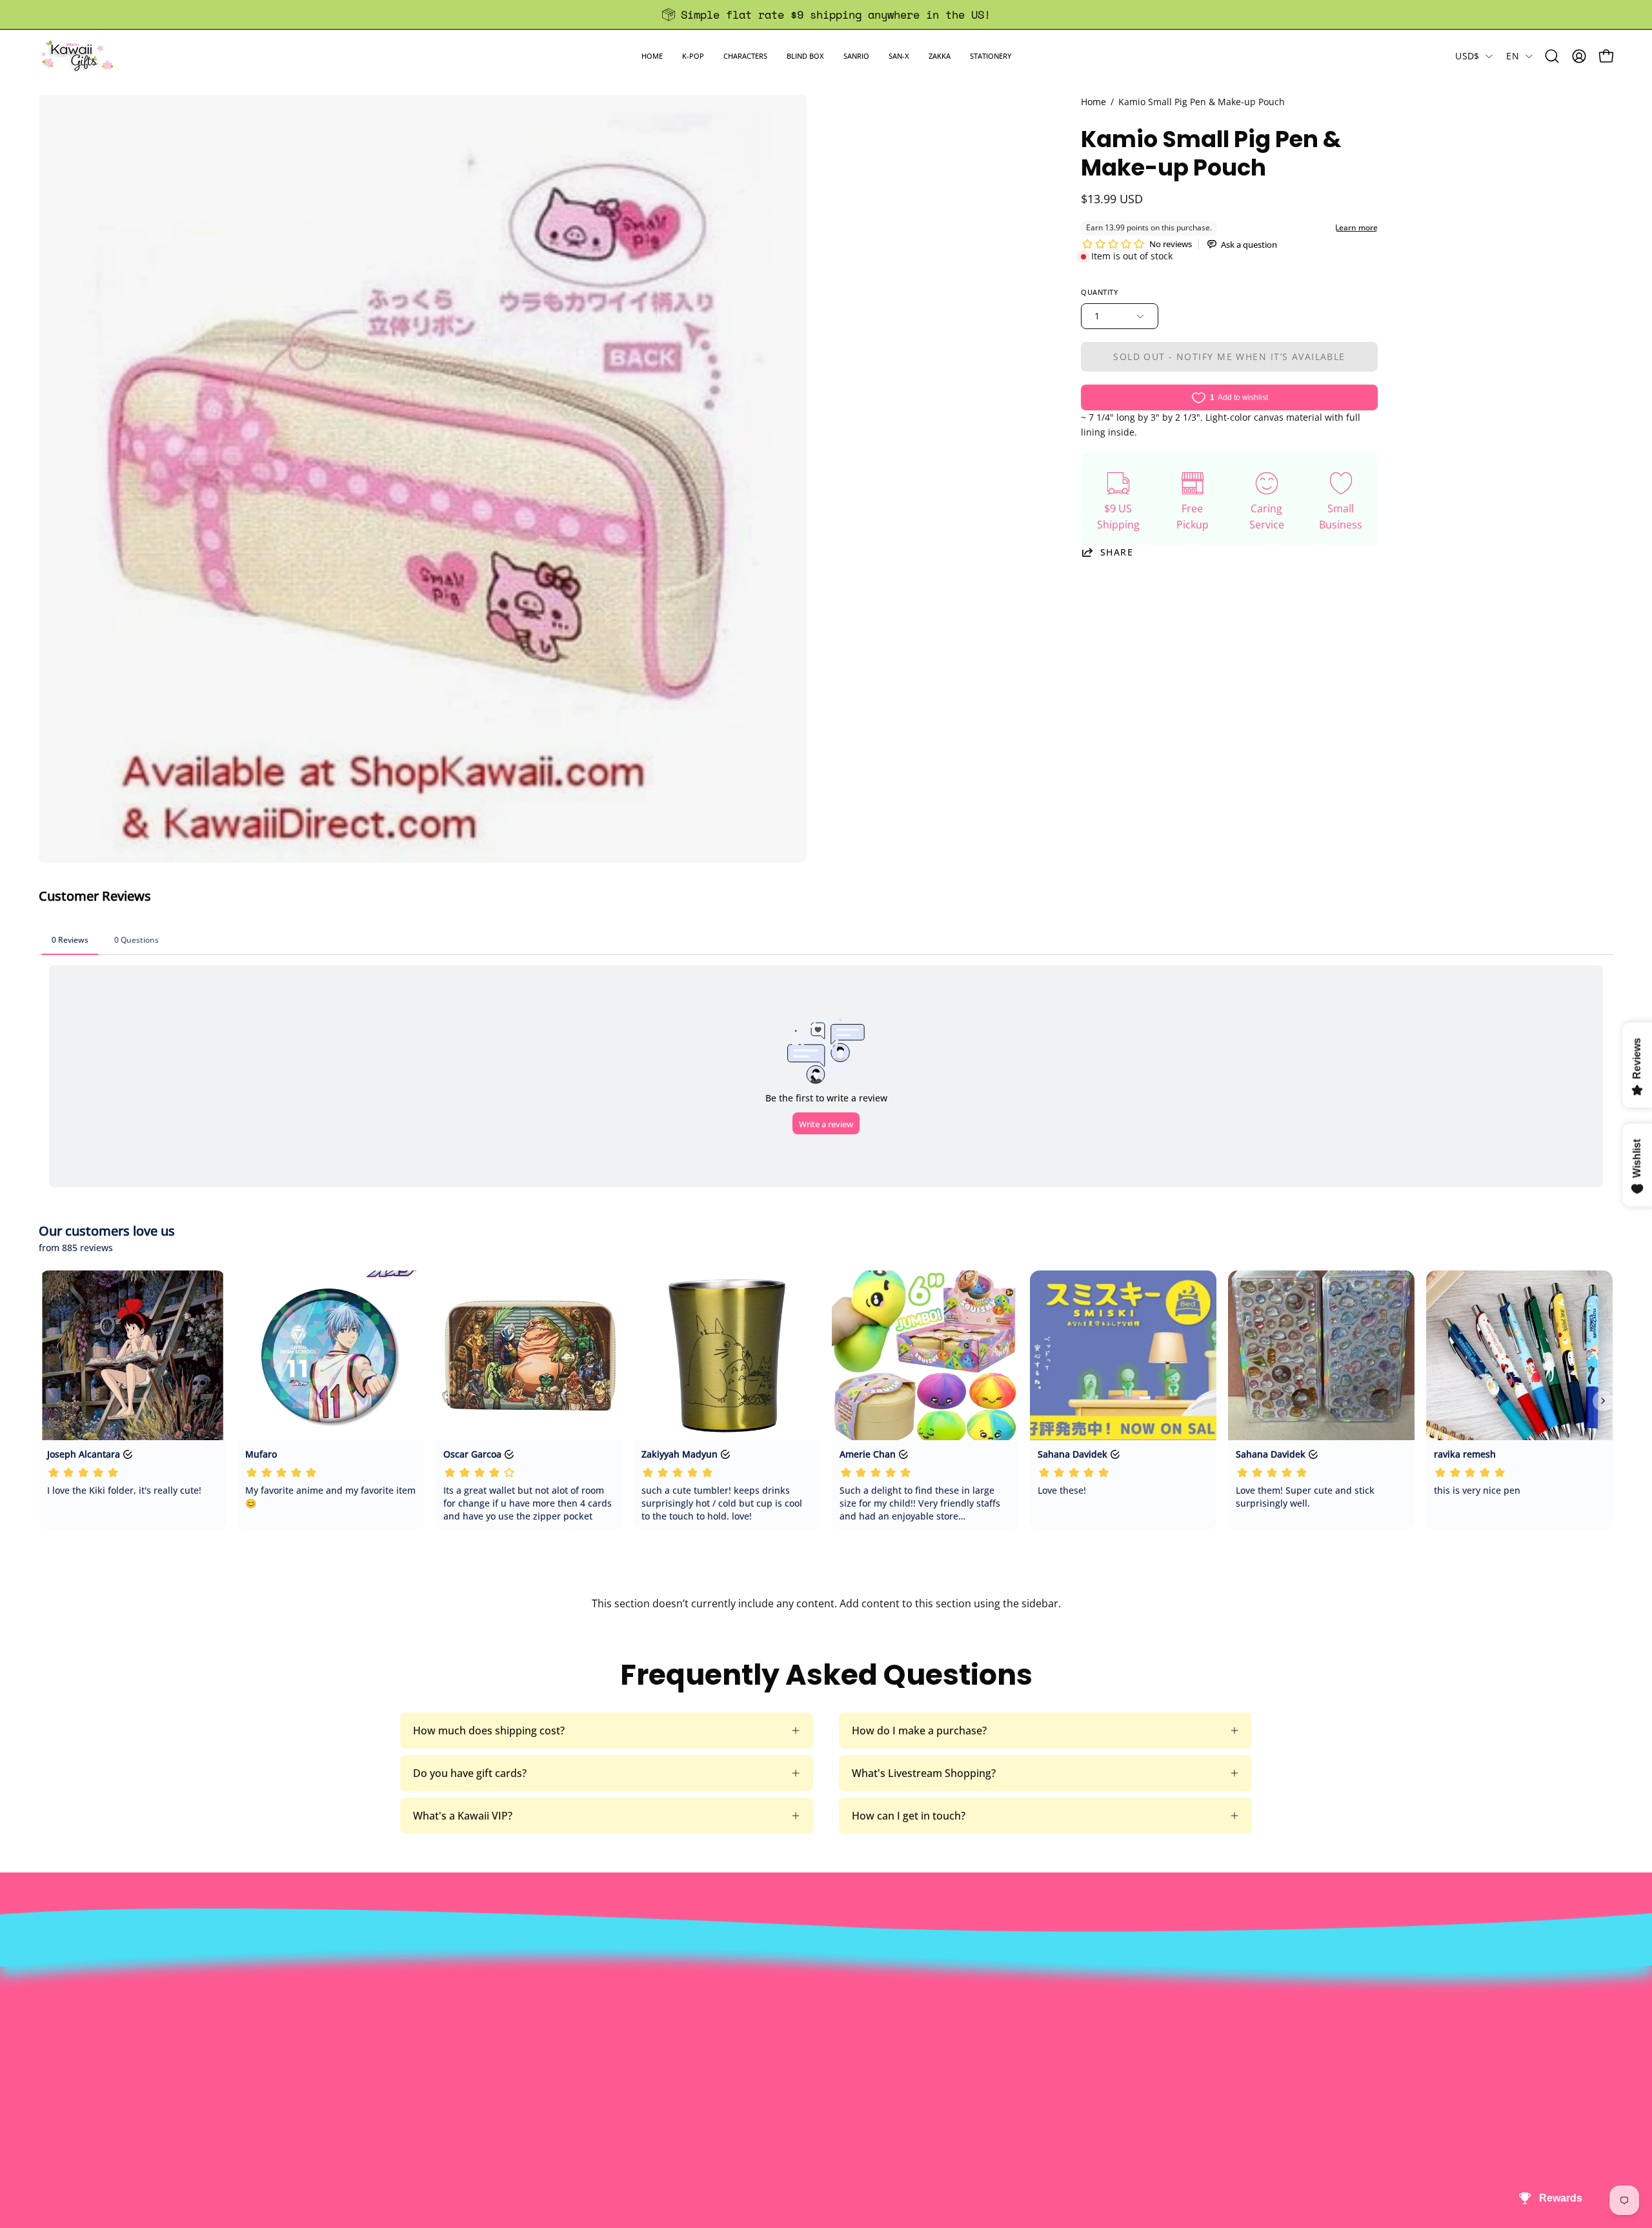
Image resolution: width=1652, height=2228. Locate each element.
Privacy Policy (472, 2068)
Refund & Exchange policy (501, 2004)
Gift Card (781, 2025)
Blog (770, 2047)
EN (1513, 56)
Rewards (460, 1983)
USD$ (1467, 56)
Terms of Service (479, 2047)
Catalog (457, 2025)
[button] (693, 56)
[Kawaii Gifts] (77, 56)
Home (1093, 102)
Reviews (778, 2068)
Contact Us (786, 1983)
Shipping (780, 2004)
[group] (826, 15)
